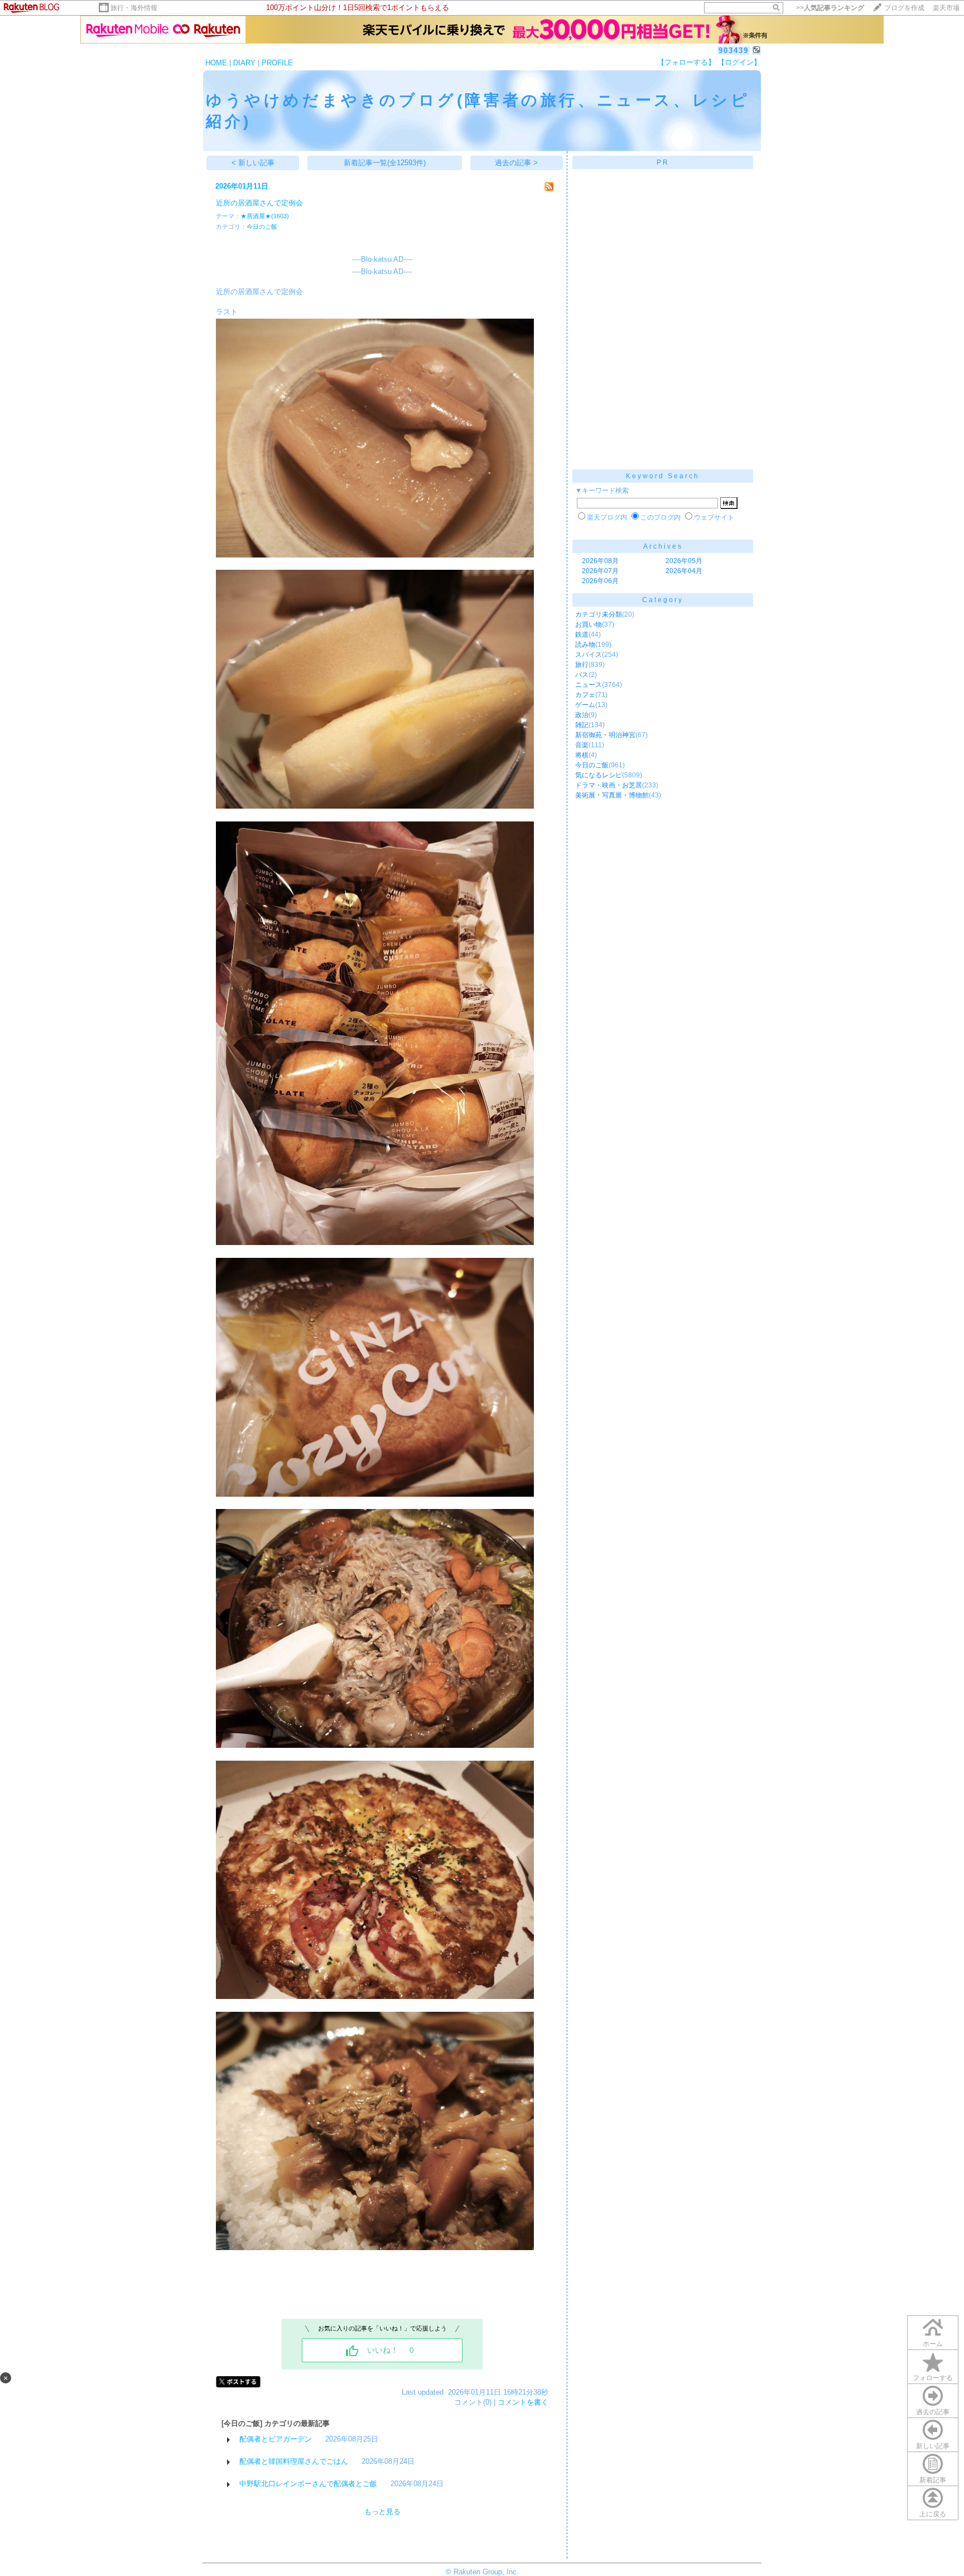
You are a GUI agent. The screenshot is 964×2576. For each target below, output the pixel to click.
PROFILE (277, 63)
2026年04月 (684, 571)
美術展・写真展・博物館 (612, 795)
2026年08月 (600, 561)
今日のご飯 (262, 227)
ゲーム (585, 705)
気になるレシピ (599, 775)
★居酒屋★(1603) (265, 216)
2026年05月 (684, 561)
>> (830, 8)
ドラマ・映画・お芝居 (609, 785)
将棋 (582, 755)
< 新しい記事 (253, 163)
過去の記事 (933, 2412)
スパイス (589, 655)
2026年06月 (600, 581)
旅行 (582, 665)
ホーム (933, 2344)
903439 (734, 51)
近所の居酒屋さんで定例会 (259, 203)
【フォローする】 (686, 62)
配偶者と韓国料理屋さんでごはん (294, 2461)
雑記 (582, 725)
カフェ (585, 695)
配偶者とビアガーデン (276, 2439)
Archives (663, 546)
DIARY (244, 63)
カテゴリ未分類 (599, 614)
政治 (582, 715)
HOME (216, 63)
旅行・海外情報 (134, 8)
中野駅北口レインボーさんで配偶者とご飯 (308, 2484)
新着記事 (933, 2480)
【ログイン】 (739, 62)
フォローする (933, 2378)
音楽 (582, 745)
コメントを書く (523, 2402)
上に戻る (933, 2514)
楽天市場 (946, 8)
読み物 (585, 645)
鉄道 (582, 635)
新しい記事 (933, 2446)
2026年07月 (600, 571)
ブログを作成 (904, 8)
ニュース (589, 685)
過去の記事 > (516, 163)
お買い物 (589, 624)
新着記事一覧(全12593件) (385, 163)
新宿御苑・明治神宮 (605, 735)
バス (582, 675)
